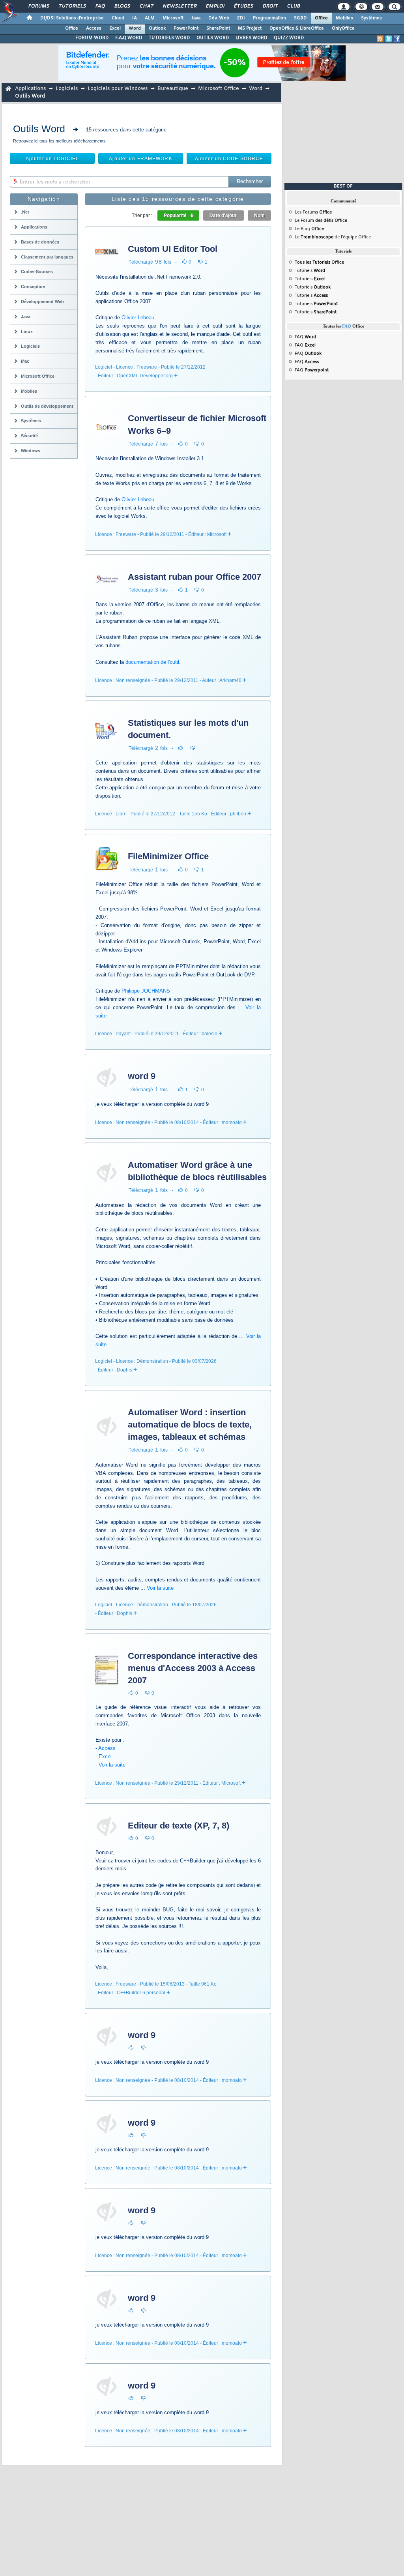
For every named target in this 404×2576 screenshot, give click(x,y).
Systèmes (371, 18)
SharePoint (218, 28)
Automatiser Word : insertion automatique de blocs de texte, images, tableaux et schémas (190, 1425)
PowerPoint (186, 28)
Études (243, 6)
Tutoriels (72, 6)
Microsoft (173, 18)
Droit (270, 6)
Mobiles (344, 18)
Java (196, 18)
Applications (30, 89)
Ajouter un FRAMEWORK (140, 159)
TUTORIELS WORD (169, 38)
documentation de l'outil (152, 662)
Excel (115, 28)
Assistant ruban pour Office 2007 (195, 577)
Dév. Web (219, 18)
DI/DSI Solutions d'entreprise (72, 18)
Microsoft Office (219, 89)
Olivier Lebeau (138, 318)
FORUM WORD (92, 38)
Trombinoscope (317, 237)
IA (135, 18)
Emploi (215, 6)
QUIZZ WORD (289, 38)
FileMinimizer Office (168, 856)
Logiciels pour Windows (118, 89)
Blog (305, 229)
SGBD (300, 18)
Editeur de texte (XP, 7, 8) (179, 1826)
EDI (241, 18)
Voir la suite (160, 1588)
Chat (146, 6)
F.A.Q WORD (129, 38)
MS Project (250, 28)
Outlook (157, 28)
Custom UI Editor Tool (173, 249)
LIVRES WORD (252, 38)
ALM (150, 18)
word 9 (142, 1076)
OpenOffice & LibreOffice (297, 28)
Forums (38, 6)
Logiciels (67, 89)
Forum (307, 221)
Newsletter (179, 6)
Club (293, 6)
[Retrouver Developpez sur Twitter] (389, 39)
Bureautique (173, 89)
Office (321, 18)
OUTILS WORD (213, 38)
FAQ (100, 6)
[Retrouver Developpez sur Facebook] (397, 39)
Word (135, 28)
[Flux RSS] (380, 39)
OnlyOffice (343, 28)
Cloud (118, 18)
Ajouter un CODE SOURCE (229, 159)
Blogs (122, 6)
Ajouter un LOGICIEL (52, 159)
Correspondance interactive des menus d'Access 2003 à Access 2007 (193, 1668)
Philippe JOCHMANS (146, 991)
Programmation (269, 18)
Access (94, 28)
